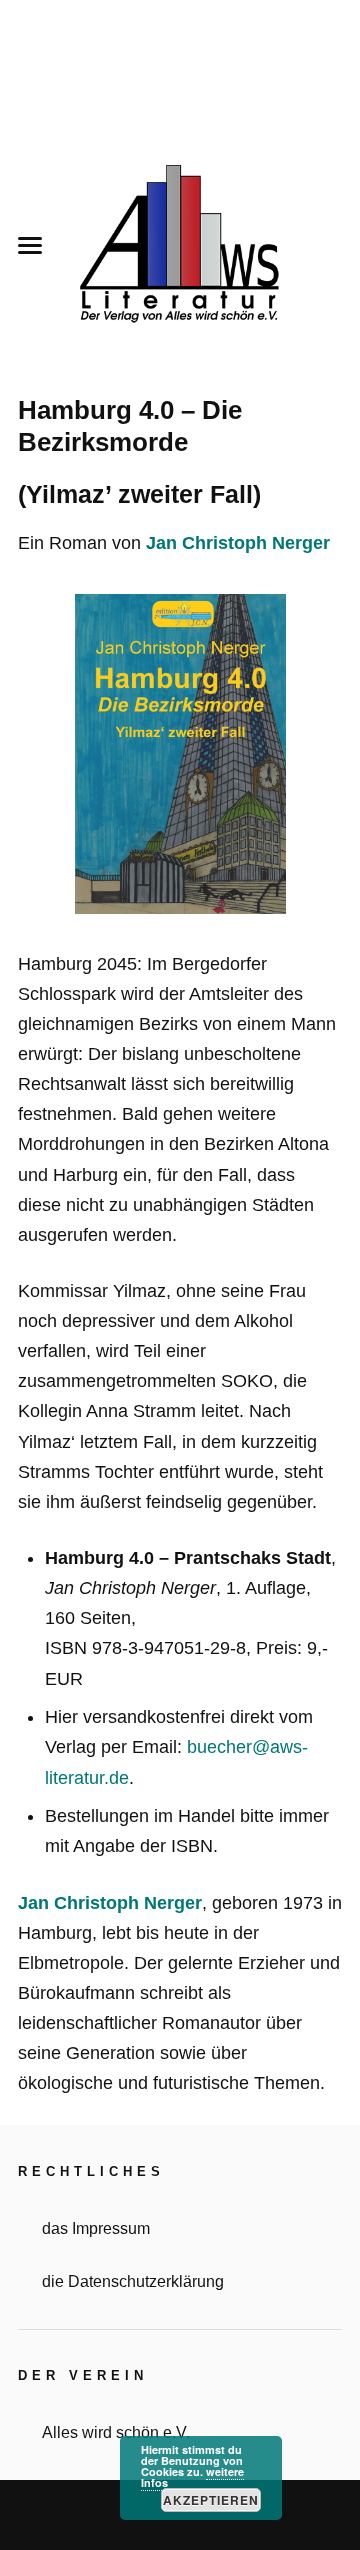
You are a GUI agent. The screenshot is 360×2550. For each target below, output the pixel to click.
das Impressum (96, 2228)
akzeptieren (211, 2500)
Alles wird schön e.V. (116, 2432)
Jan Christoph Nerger (238, 543)
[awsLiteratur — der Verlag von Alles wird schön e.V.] (180, 246)
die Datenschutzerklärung (133, 2281)
